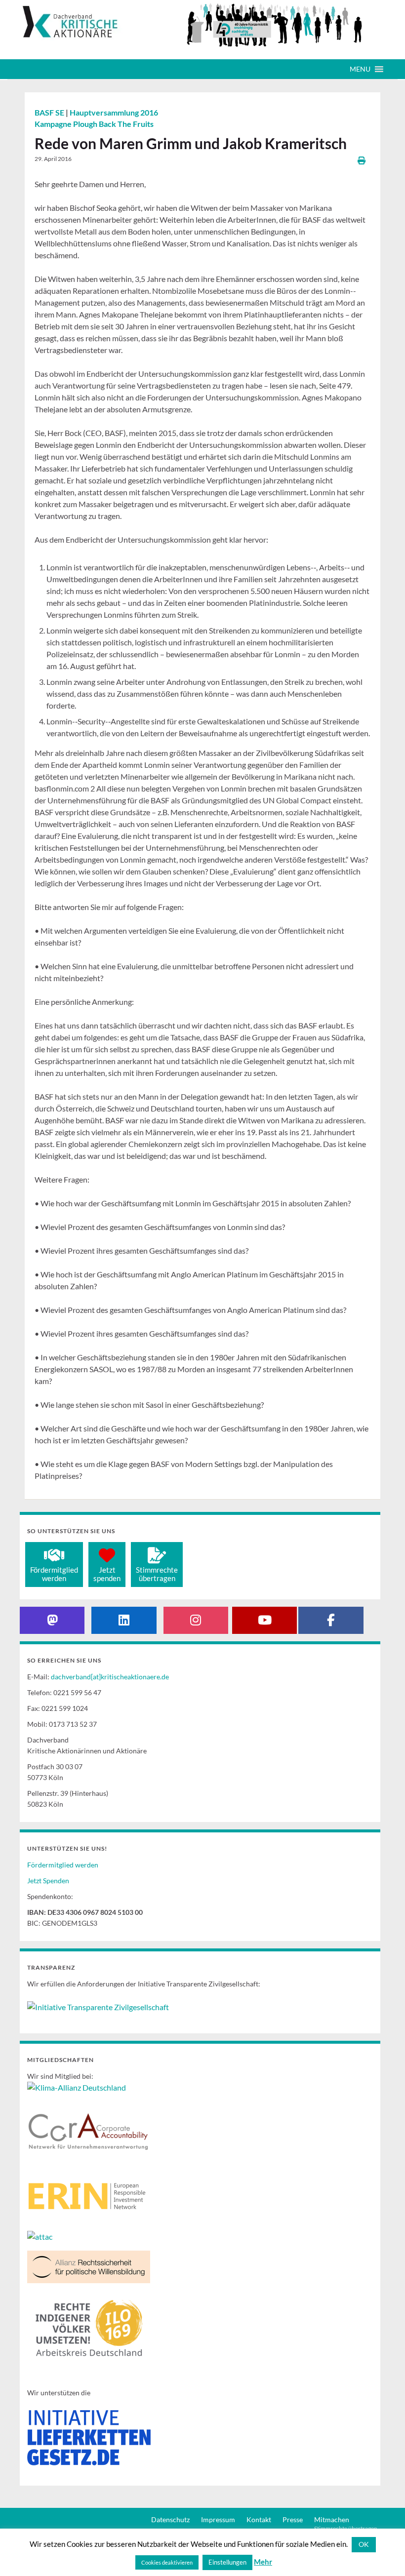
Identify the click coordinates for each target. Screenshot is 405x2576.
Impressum (218, 2519)
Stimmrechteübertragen (157, 1574)
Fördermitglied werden (63, 1865)
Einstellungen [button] (227, 2562)
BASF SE (50, 112)
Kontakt (259, 2519)
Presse (293, 2519)
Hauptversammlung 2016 (114, 112)
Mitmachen (332, 2519)
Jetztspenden (107, 1574)
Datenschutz (170, 2519)
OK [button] (364, 2544)
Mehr (263, 2562)
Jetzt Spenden (48, 1881)
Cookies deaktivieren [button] (167, 2562)
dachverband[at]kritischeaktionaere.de (110, 1677)
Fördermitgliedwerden (54, 1574)
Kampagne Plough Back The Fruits (94, 124)
